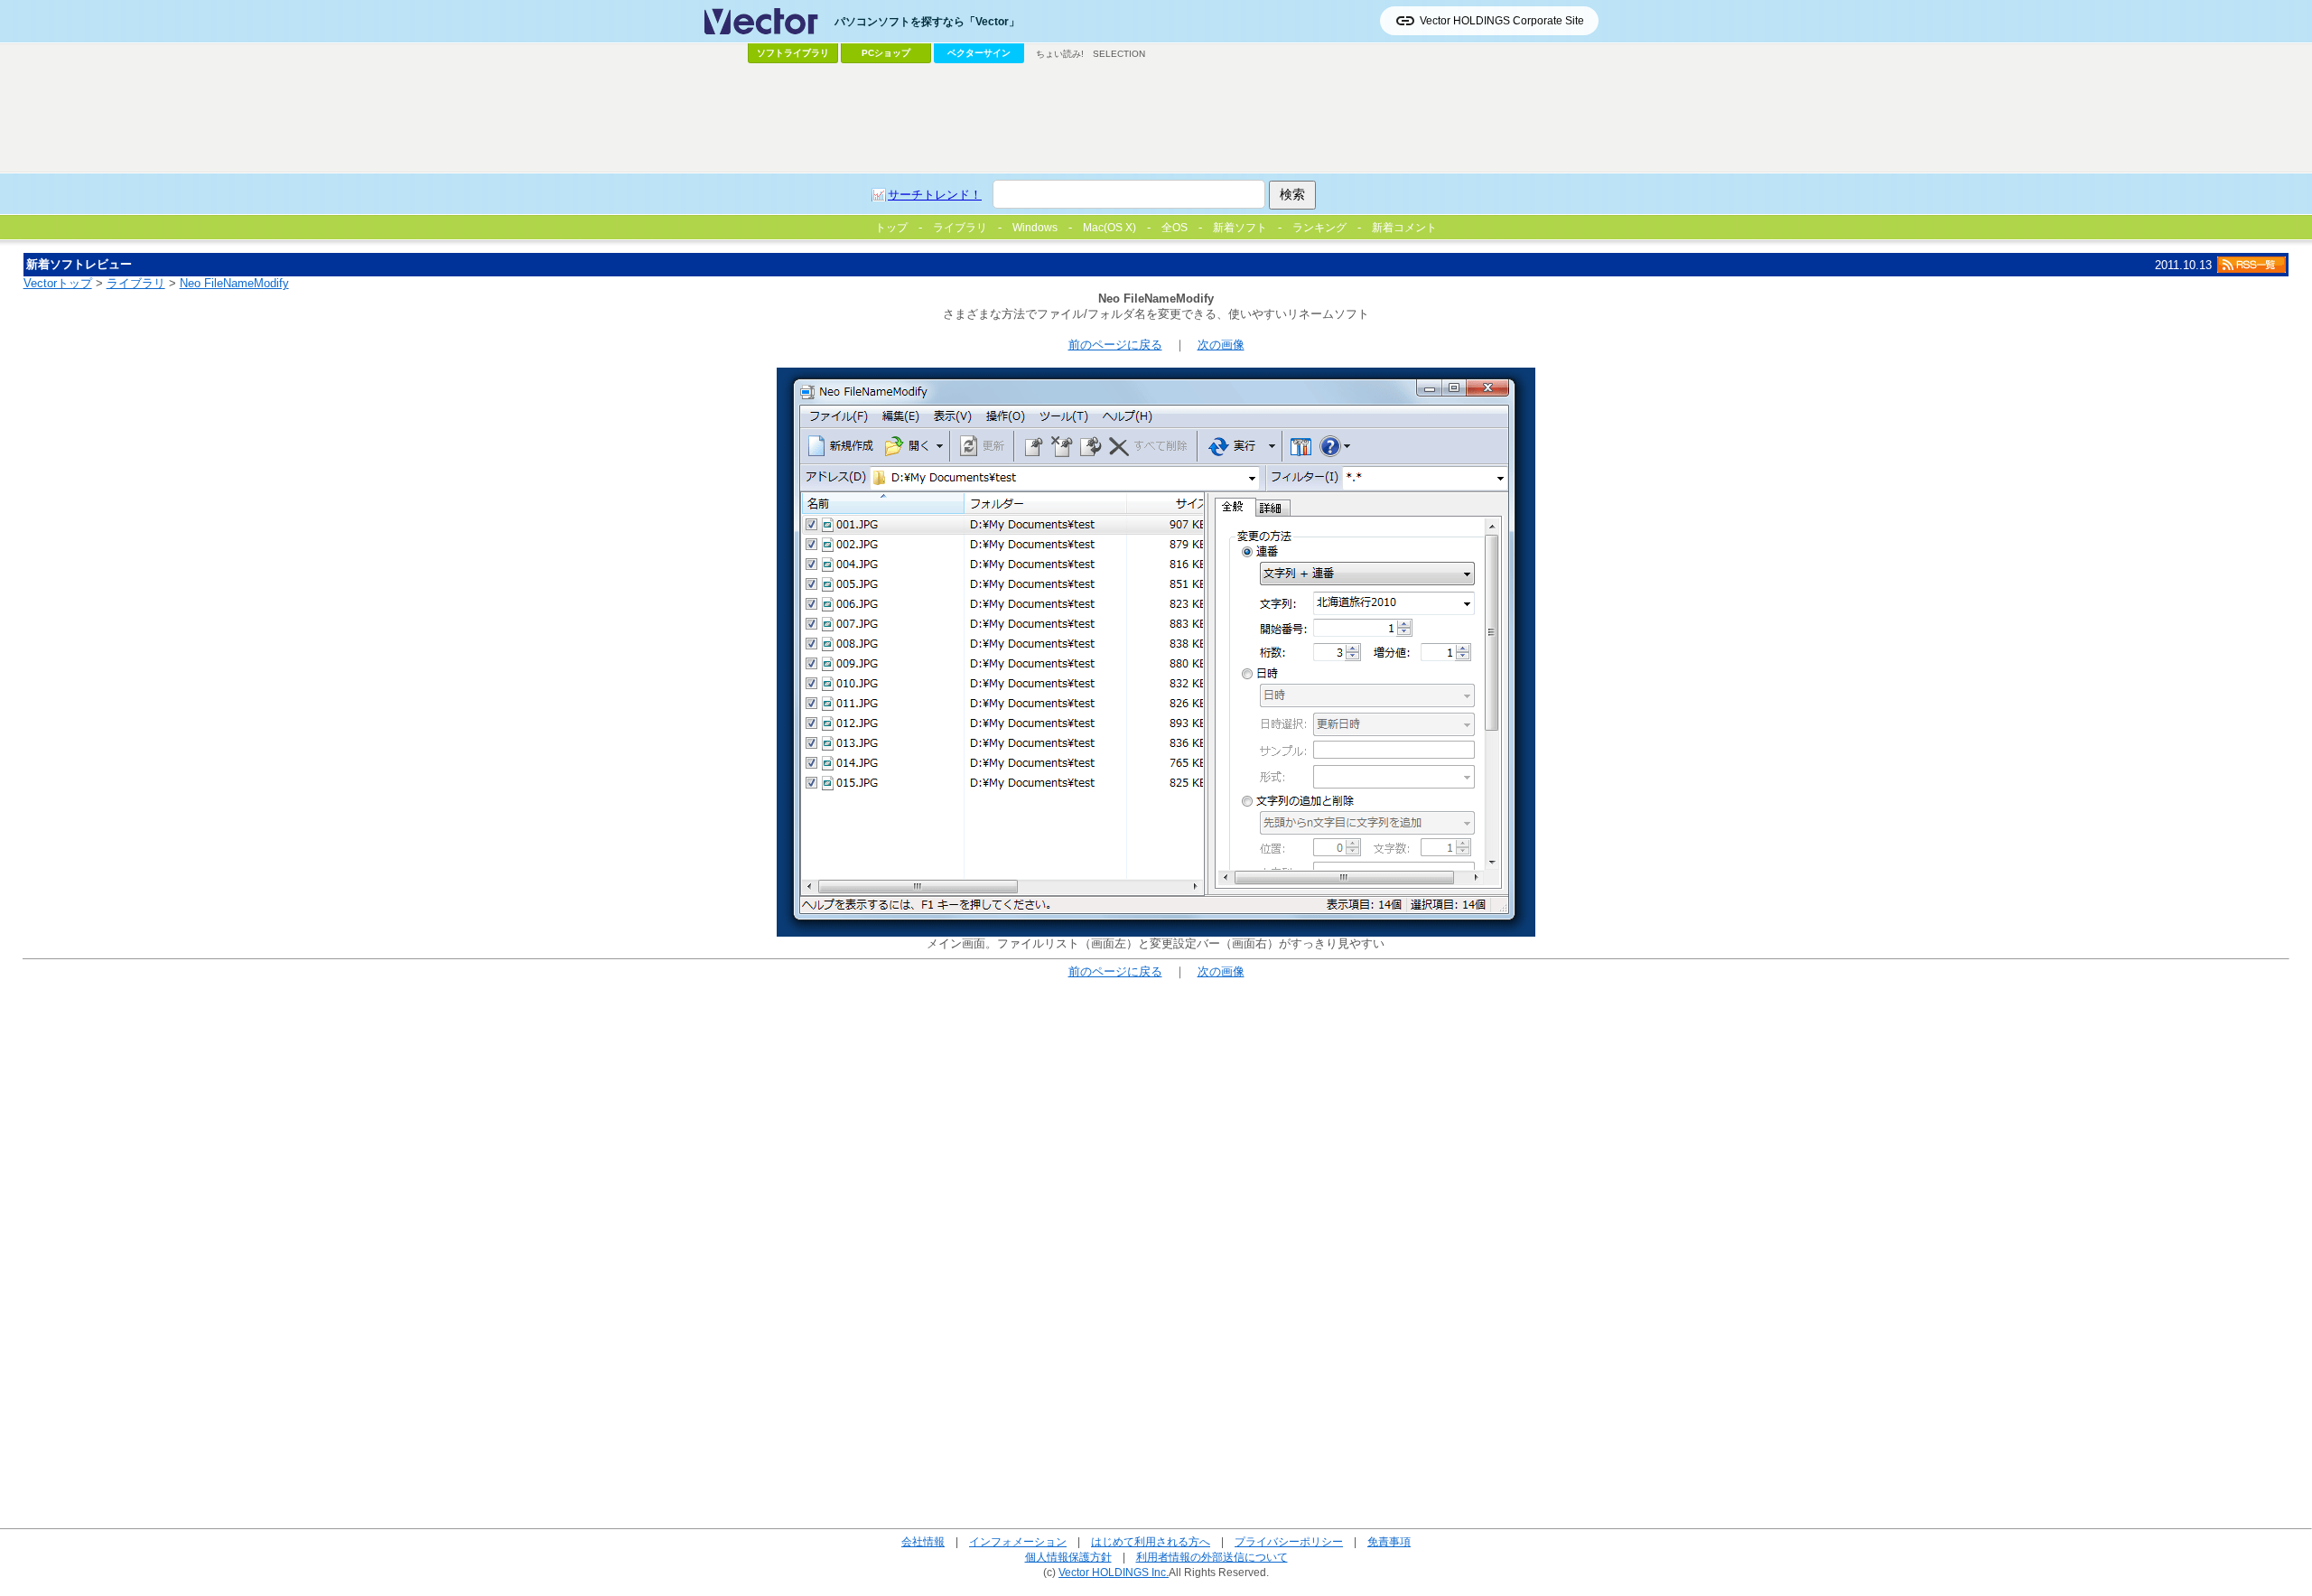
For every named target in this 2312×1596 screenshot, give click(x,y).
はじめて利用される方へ (1151, 1541)
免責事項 (1389, 1541)
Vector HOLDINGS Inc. (1114, 1572)
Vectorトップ (58, 283)
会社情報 (923, 1541)
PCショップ (886, 53)
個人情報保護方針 (1068, 1557)
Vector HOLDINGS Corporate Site (1502, 21)
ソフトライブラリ (793, 53)
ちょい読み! (1060, 54)
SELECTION (1119, 54)
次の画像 (1221, 345)
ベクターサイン (979, 53)
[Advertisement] (1156, 118)
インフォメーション (1018, 1541)
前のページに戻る (1115, 345)
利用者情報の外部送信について (1212, 1557)
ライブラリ (136, 283)
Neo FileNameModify (234, 283)
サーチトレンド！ (935, 195)
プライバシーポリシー (1289, 1541)
